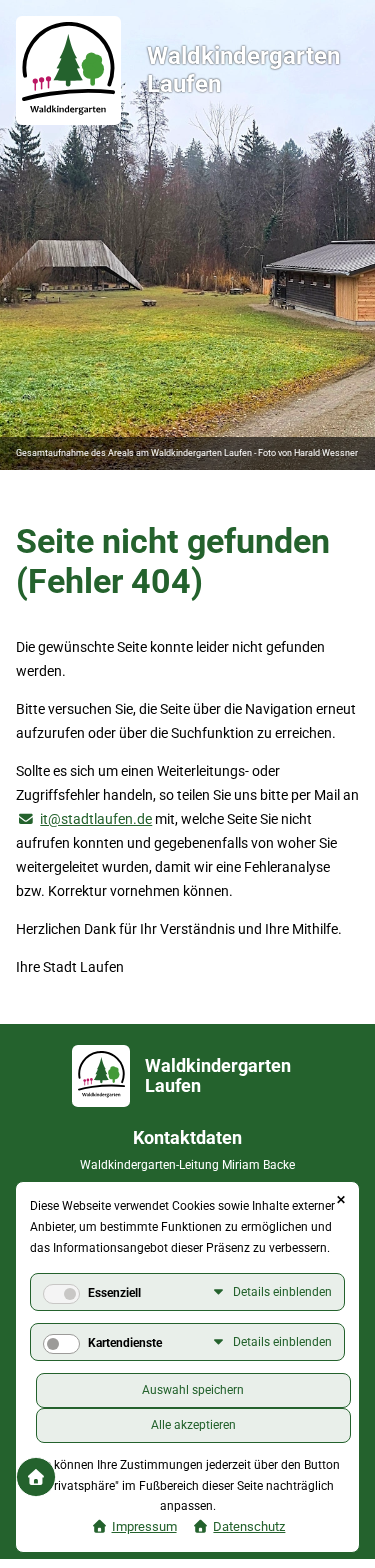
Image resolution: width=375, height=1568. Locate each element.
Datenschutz (249, 1526)
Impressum (144, 1526)
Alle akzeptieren (193, 1425)
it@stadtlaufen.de (96, 819)
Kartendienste (125, 1343)
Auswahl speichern (193, 1390)
